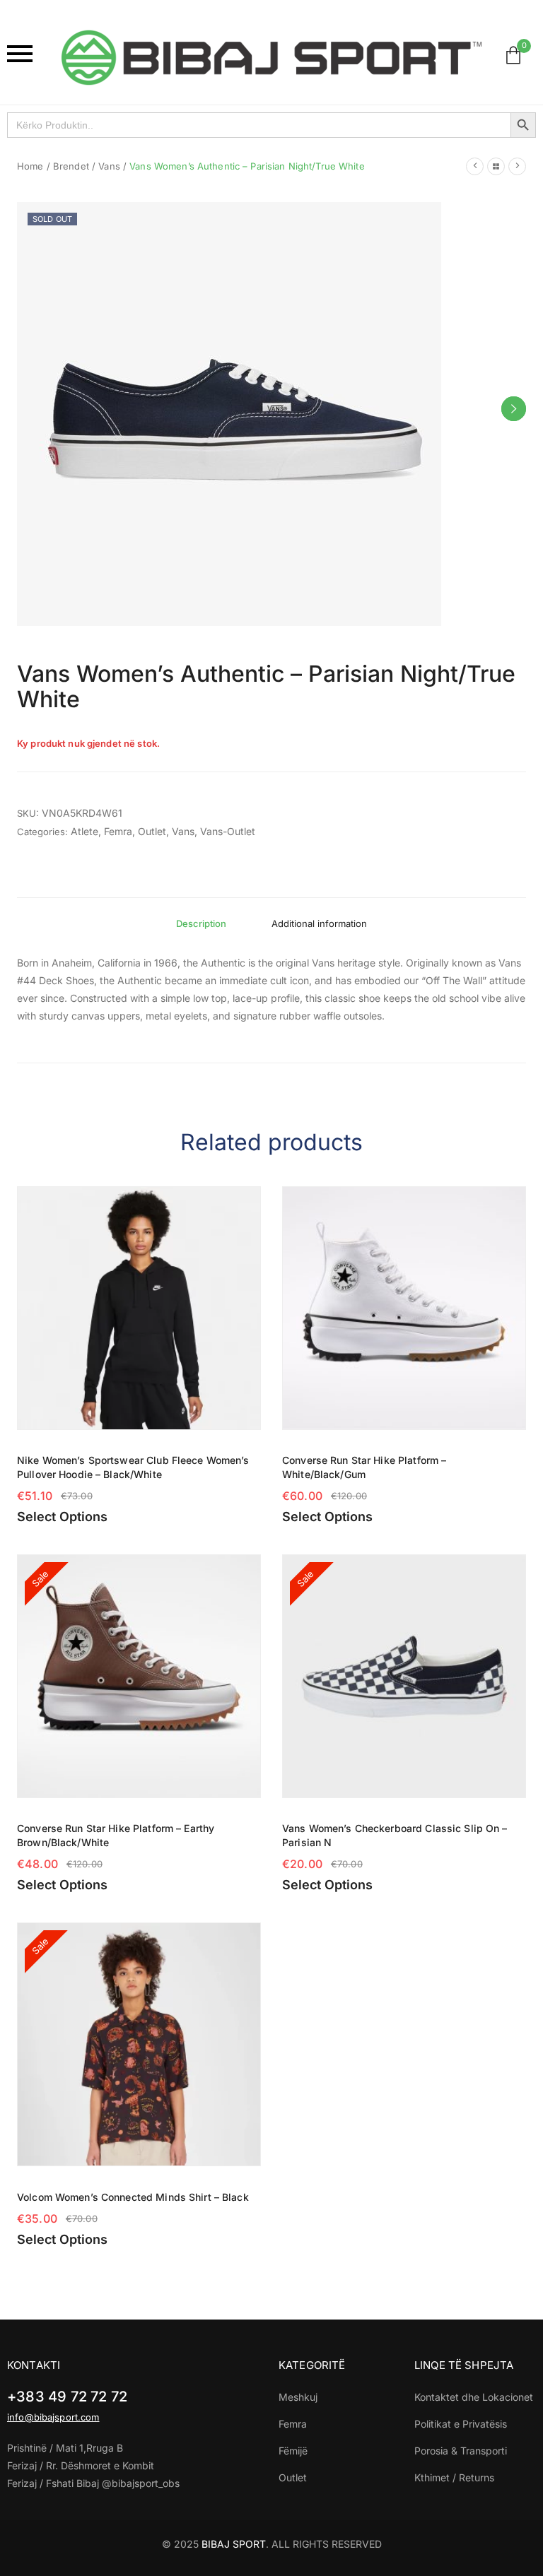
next (514, 409)
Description (201, 923)
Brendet (71, 166)
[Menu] (27, 54)
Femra (118, 831)
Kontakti (34, 2365)
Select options (62, 1517)
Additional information (319, 923)
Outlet (152, 831)
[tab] (201, 923)
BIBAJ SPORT (234, 2544)
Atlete (84, 831)
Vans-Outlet (228, 831)
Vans (109, 166)
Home (30, 166)
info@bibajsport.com (53, 2417)
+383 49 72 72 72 (67, 2397)
